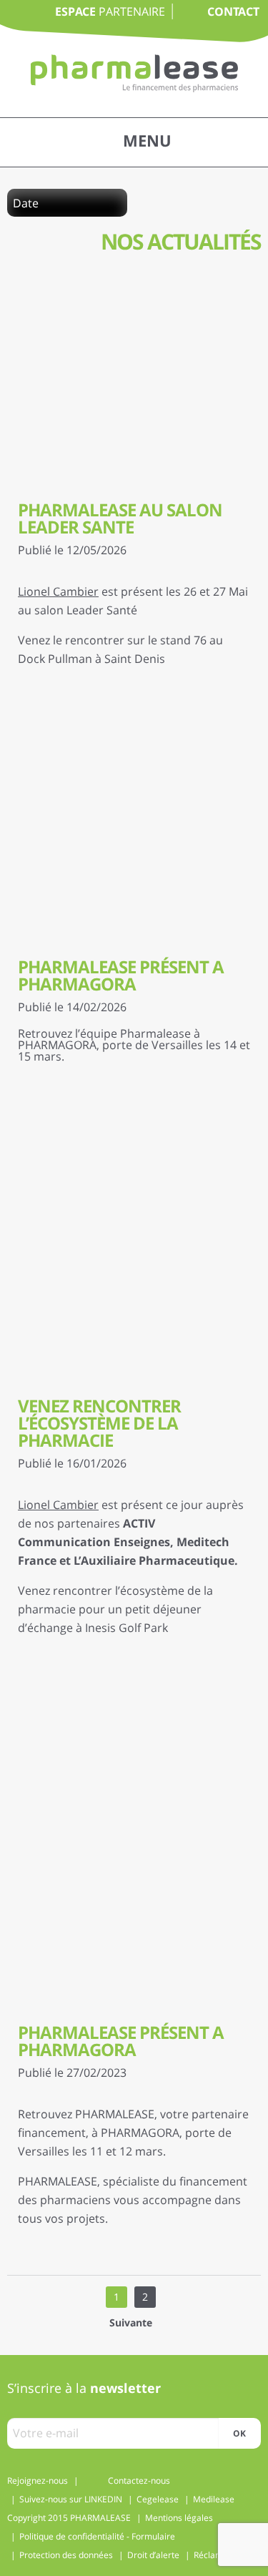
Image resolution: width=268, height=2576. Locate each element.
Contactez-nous (139, 2481)
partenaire (110, 11)
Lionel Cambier (58, 591)
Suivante (131, 2322)
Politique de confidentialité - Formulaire (97, 2536)
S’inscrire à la (84, 2388)
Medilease (214, 2499)
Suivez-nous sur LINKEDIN (71, 2499)
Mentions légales (179, 2518)
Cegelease (158, 2499)
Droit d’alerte (153, 2555)
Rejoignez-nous (38, 2481)
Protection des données (66, 2555)
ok (239, 2433)
